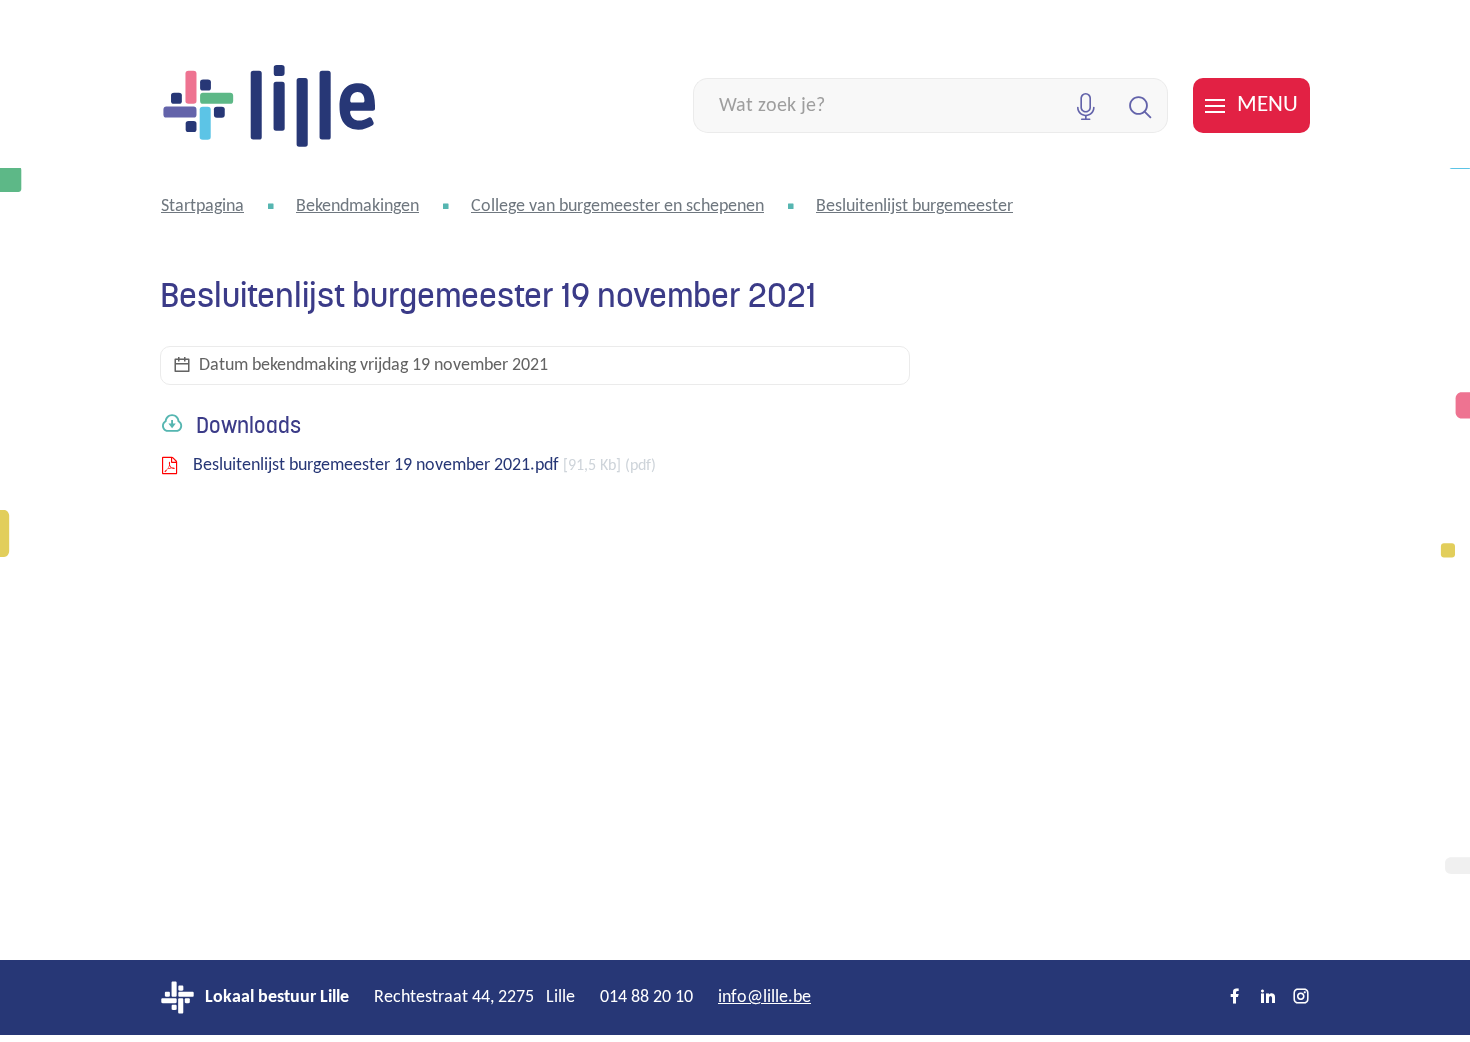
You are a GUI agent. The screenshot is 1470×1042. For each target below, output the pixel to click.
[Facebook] (1235, 998)
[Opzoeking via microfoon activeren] (1085, 105)
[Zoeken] (1140, 105)
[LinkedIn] (1268, 998)
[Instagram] (1301, 998)
